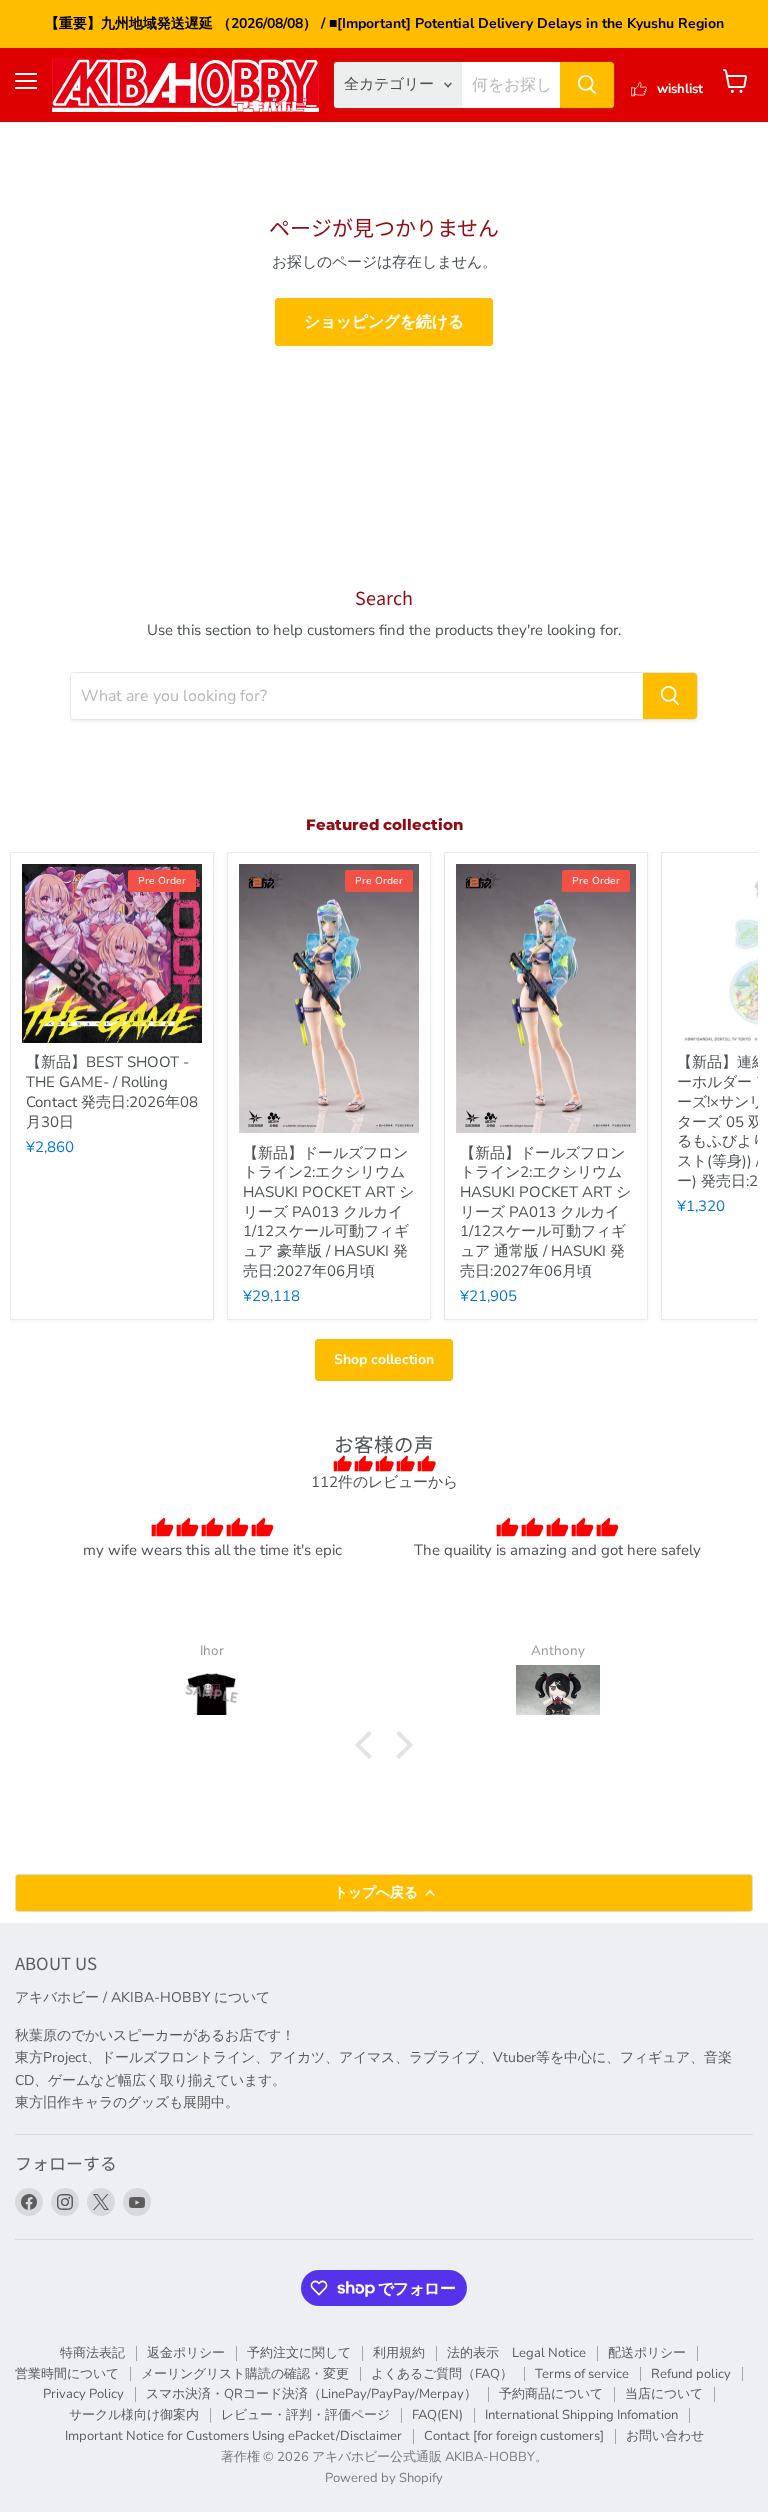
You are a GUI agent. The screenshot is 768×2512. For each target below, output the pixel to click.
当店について (664, 2394)
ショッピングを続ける (384, 322)
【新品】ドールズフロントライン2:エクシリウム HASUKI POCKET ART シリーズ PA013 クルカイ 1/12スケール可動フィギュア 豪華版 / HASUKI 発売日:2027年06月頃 (328, 1212)
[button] (369, 1745)
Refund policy (691, 2374)
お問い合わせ (665, 2436)
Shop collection (384, 1359)
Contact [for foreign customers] (514, 2436)
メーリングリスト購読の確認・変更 (245, 2374)
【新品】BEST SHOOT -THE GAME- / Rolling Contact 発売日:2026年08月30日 (112, 1091)
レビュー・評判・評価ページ (305, 2415)
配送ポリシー (647, 2353)
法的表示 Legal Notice (516, 2353)
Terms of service (582, 2374)
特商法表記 (92, 2353)
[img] (383, 1464)
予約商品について (551, 2394)
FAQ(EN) (437, 2415)
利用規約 (399, 2353)
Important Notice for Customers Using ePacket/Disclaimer (233, 2436)
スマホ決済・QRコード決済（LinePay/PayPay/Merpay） (311, 2394)
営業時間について (67, 2374)
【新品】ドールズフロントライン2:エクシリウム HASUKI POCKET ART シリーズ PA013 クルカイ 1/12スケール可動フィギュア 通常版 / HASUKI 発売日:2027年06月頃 (545, 1212)
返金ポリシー (186, 2353)
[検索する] (587, 85)
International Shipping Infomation (581, 2415)
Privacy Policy (83, 2394)
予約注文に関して (299, 2353)
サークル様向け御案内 (134, 2415)
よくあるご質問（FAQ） (442, 2374)
